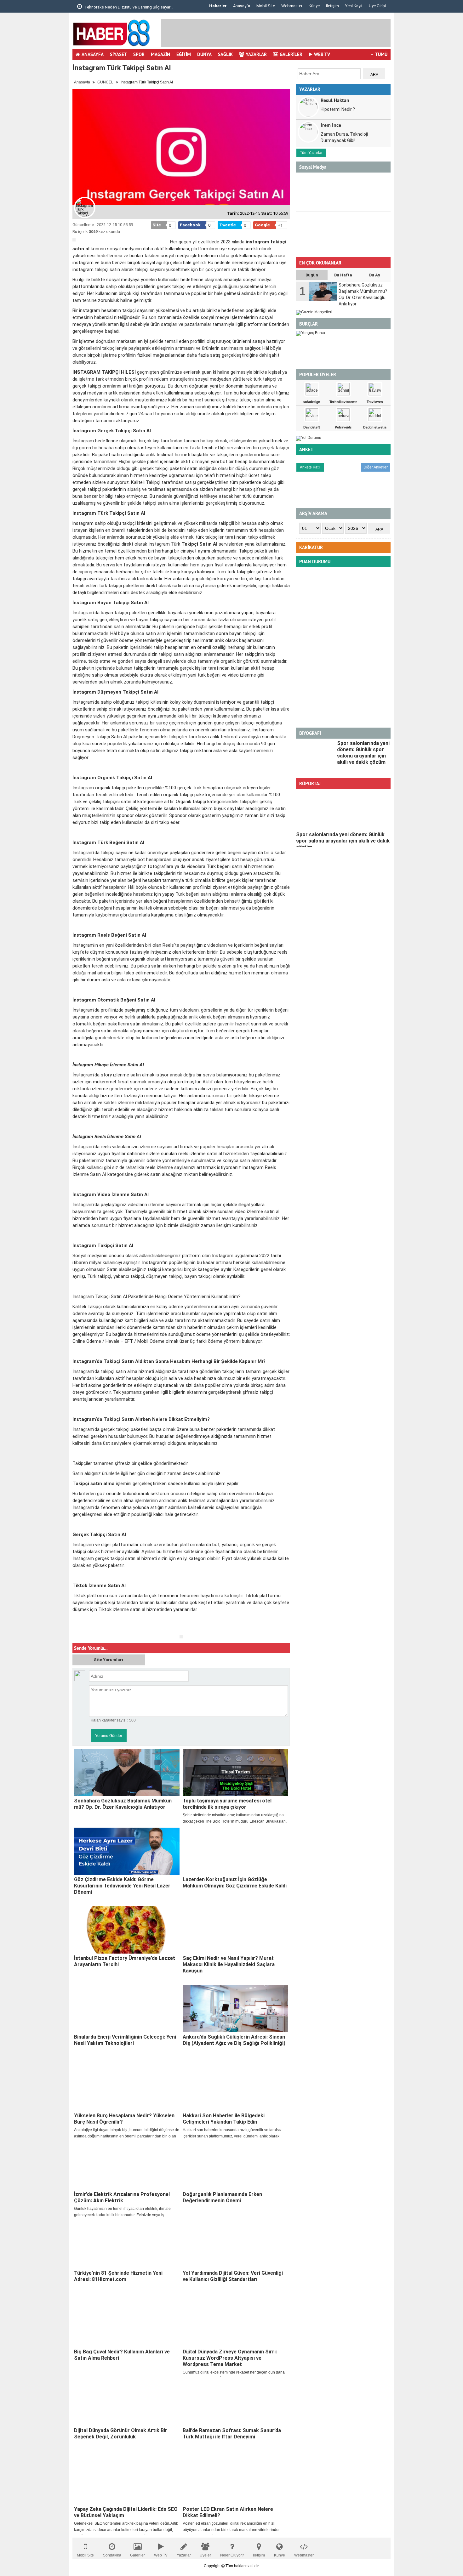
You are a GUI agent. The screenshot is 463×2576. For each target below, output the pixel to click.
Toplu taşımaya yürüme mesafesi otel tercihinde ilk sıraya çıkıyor (227, 1804)
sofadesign (312, 402)
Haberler (218, 6)
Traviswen (375, 402)
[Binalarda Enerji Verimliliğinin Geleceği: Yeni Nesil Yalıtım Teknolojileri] (127, 2009)
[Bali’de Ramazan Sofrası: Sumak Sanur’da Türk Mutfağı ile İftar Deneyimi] (235, 2402)
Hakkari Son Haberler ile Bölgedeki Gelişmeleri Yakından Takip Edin (224, 2119)
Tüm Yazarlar (311, 153)
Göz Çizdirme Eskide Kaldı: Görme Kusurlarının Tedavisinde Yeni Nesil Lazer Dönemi (122, 1886)
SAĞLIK (225, 54)
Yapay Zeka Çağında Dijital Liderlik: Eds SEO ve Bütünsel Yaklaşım (126, 2512)
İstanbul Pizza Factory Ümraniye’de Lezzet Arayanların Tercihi (125, 1961)
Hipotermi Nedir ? (338, 109)
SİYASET (118, 54)
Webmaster (292, 6)
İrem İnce (331, 125)
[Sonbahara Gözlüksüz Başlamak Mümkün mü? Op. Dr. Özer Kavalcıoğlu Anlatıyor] (127, 1773)
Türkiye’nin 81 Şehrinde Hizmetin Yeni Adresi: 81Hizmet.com (118, 2276)
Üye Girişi (377, 6)
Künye (314, 6)
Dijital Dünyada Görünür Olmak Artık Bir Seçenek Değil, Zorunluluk (121, 2434)
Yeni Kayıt (354, 6)
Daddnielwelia (375, 427)
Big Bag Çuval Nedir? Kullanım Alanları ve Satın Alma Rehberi (122, 2355)
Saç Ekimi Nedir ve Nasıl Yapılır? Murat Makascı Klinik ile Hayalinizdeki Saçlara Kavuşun (229, 1964)
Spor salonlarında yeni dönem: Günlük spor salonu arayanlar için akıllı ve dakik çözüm (363, 753)
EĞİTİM (184, 54)
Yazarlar (184, 2555)
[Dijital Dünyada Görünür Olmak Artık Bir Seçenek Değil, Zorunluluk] (127, 2402)
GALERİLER (291, 54)
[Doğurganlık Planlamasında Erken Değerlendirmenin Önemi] (235, 2166)
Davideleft (312, 427)
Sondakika (112, 2555)
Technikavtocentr (343, 402)
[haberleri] (76, 1630)
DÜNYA (204, 54)
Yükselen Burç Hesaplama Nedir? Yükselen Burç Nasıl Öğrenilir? (124, 2119)
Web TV (161, 2555)
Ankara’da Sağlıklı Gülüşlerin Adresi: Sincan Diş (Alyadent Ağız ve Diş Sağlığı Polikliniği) (234, 2040)
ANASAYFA (93, 54)
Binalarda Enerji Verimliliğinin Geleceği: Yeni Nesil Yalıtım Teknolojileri (125, 2040)
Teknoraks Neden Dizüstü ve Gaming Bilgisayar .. (128, 7)
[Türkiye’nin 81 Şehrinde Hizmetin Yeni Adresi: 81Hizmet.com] (127, 2245)
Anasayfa (242, 6)
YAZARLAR (256, 54)
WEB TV (322, 54)
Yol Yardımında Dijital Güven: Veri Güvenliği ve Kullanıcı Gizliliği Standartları (233, 2276)
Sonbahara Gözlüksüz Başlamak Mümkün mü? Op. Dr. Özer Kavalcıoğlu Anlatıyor (123, 1804)
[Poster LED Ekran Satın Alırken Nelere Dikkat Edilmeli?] (235, 2481)
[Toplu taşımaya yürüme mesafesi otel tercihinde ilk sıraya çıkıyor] (235, 1773)
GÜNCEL (105, 82)
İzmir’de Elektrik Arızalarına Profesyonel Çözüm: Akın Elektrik (122, 2197)
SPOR (139, 54)
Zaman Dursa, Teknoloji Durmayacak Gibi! (344, 137)
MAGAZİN (160, 54)
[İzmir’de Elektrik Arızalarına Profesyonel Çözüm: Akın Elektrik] (127, 2166)
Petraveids (343, 427)
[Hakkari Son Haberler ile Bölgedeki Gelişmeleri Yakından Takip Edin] (235, 2087)
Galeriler (137, 2555)
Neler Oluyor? (232, 2555)
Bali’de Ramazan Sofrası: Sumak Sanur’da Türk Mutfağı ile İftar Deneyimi (232, 2434)
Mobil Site (266, 6)
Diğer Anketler (376, 467)
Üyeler (205, 2555)
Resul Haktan (335, 100)
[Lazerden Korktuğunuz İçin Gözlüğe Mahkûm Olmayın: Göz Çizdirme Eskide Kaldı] (235, 1851)
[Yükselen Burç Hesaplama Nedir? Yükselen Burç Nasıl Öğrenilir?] (127, 2087)
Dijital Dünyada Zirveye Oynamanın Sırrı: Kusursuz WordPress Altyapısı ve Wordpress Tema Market (230, 2358)
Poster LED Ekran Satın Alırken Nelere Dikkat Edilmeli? (228, 2512)
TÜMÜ (381, 54)
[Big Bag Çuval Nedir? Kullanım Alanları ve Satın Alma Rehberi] (127, 2324)
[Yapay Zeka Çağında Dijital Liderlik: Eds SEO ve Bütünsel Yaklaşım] (127, 2481)
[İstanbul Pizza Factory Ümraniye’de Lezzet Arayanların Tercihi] (127, 1930)
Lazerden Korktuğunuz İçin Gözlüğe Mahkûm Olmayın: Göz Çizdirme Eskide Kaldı (235, 1883)
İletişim (332, 6)
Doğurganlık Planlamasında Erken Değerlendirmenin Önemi (222, 2197)
